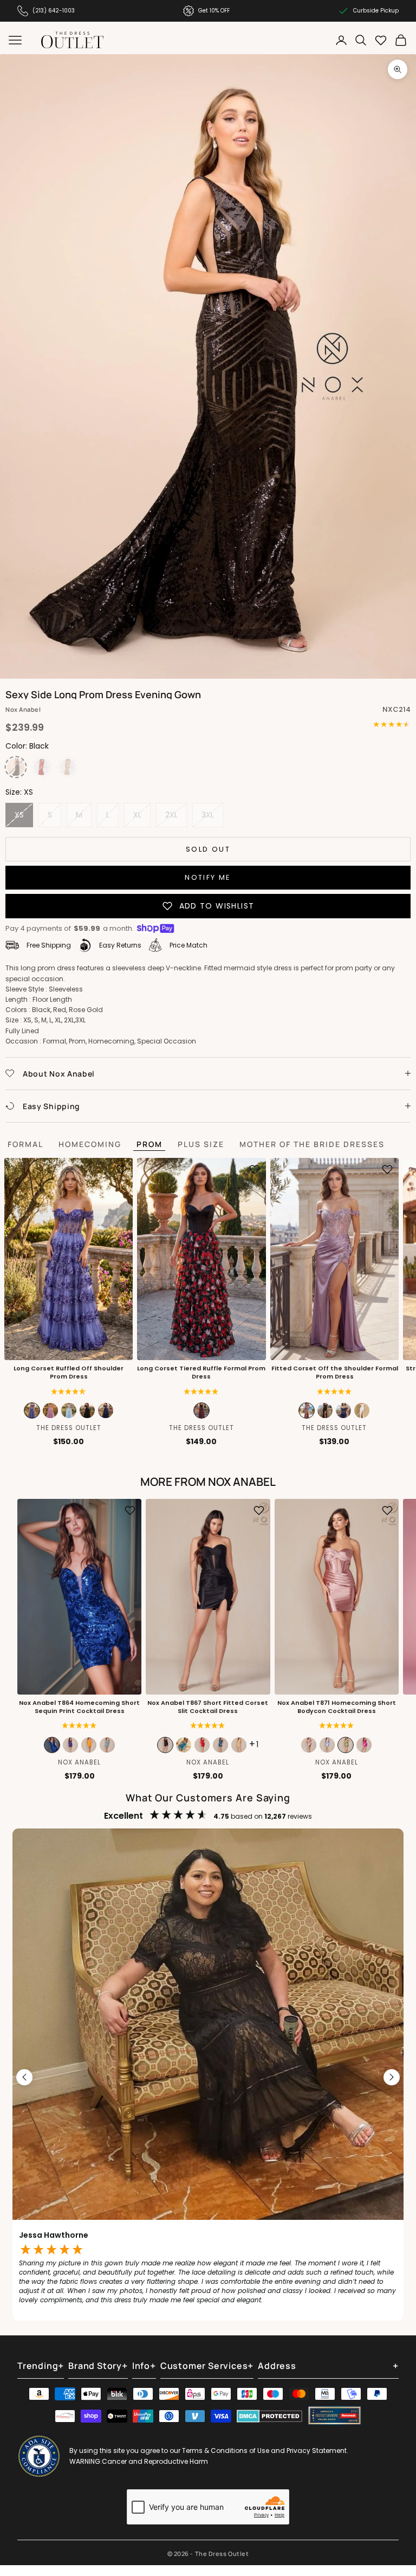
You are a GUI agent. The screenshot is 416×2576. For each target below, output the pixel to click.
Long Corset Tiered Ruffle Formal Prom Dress (201, 1373)
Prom (149, 1144)
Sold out (208, 849)
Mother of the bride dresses (312, 1144)
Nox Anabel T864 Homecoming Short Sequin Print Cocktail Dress (79, 1707)
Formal (25, 1144)
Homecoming (90, 1144)
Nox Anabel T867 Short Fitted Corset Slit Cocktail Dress (208, 1707)
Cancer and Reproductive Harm (155, 2461)
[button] (201, 1392)
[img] (69, 1392)
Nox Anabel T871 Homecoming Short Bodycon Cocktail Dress (337, 1707)
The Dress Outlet (69, 1428)
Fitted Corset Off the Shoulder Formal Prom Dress (334, 1373)
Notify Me (208, 877)
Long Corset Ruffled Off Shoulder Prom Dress (69, 1373)
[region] (208, 2077)
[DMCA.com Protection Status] (269, 2416)
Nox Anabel (23, 709)
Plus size (201, 1144)
